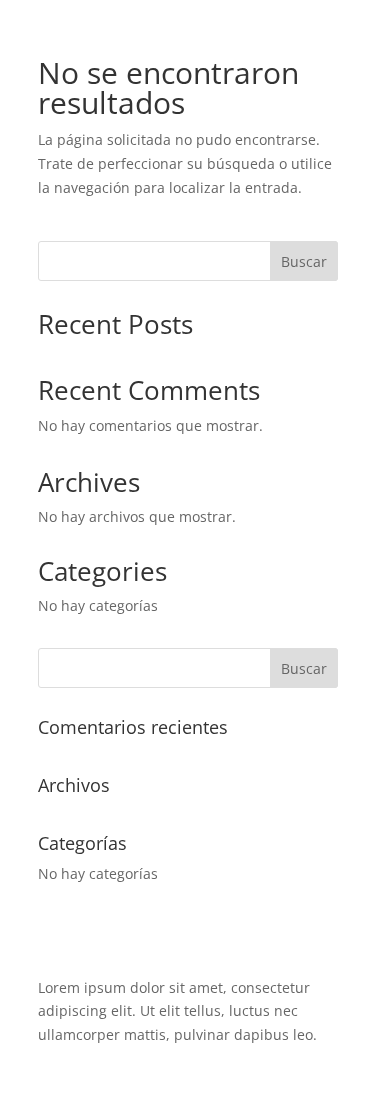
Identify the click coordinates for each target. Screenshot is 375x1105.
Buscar (304, 261)
